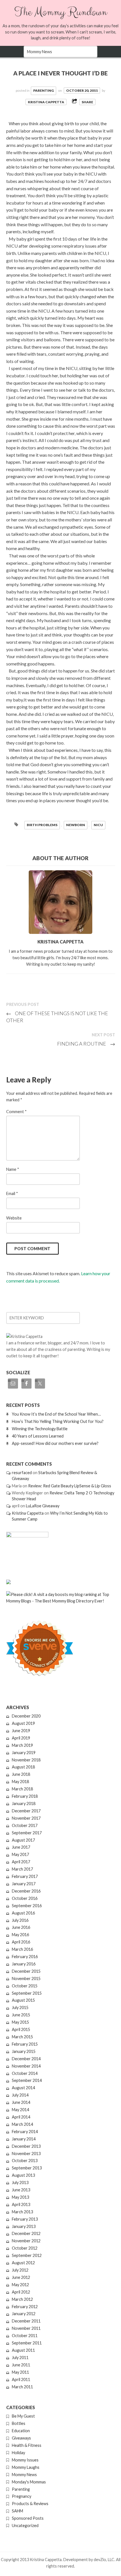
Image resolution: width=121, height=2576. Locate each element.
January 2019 (24, 1753)
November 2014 (26, 2066)
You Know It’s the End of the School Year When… (56, 1414)
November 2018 (26, 1760)
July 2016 (20, 1920)
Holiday (18, 2453)
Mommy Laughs (26, 2467)
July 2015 (20, 2007)
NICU (98, 825)
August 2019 (23, 1723)
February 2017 (25, 1876)
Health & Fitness (27, 2445)
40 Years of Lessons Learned (38, 1436)
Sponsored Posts (28, 2518)
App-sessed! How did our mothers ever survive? (55, 1443)
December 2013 (26, 2146)
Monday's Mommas (29, 2482)
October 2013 (25, 2161)
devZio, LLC (104, 2560)
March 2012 (22, 2299)
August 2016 (23, 1913)
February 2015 (25, 2044)
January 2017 (24, 1884)
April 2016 (21, 1942)
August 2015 (23, 2000)
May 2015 (20, 2022)
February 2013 (25, 2219)
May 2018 (20, 1782)
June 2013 (21, 2190)
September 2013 (27, 2168)
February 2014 (25, 2132)
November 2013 (26, 2154)
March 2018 (22, 1789)
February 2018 (25, 1796)
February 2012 (25, 2307)
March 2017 (22, 1869)
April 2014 (21, 2117)
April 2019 (21, 1738)
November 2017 (26, 1818)
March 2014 (22, 2124)
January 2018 (24, 1803)
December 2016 (26, 1891)
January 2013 (24, 2226)
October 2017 (25, 1825)
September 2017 (27, 1833)
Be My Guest (23, 2416)
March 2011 (22, 2387)
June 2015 (21, 2015)
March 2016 (22, 1949)
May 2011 (20, 2372)
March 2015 (22, 2037)
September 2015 (27, 1993)
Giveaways (21, 2438)
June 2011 (21, 2365)
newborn (76, 825)
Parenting (43, 90)
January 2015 (24, 2051)
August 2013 (23, 2175)
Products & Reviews (30, 2504)
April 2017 (21, 1862)
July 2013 (20, 2182)
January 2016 (24, 1964)
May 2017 (20, 1854)
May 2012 (20, 2285)
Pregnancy (22, 2496)
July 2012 (20, 2270)
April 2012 (21, 2292)
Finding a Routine (86, 1044)
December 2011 (26, 2321)
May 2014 (20, 2110)
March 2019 (22, 1745)
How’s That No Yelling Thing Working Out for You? (58, 1421)
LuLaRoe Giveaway (43, 1506)
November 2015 (26, 1978)
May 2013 (20, 2197)
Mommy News (24, 2475)
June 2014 (21, 2102)
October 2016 (25, 1898)
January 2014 (24, 2139)
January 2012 (24, 2314)
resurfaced (22, 1473)
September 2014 (27, 2080)
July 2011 (20, 2358)
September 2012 (27, 2255)
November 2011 (26, 2328)
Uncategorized (25, 2525)
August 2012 (23, 2263)
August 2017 (23, 1840)
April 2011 (21, 2379)
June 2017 (21, 1847)
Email (12, 1193)
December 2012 (26, 2233)
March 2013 (22, 2212)
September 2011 (27, 2343)
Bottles (19, 2423)
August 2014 (23, 2088)
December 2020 (26, 1716)
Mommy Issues (25, 2460)
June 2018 (21, 1774)
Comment (16, 1112)
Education (21, 2431)
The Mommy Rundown (61, 12)
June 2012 (21, 2277)
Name (13, 1169)
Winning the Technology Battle (40, 1429)
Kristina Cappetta (46, 102)
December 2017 (26, 1811)
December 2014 (26, 2059)
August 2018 (23, 1767)
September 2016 (27, 1906)
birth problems (42, 825)
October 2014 (25, 2073)
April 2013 (21, 2204)
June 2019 (21, 1731)
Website (14, 1218)
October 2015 (25, 1986)
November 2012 (26, 2241)
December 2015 (26, 1971)
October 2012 (25, 2248)
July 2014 (20, 2095)
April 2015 (21, 2029)
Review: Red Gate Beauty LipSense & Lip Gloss (70, 1486)
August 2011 (23, 2350)
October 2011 (25, 2336)
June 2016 (21, 1927)
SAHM (17, 2511)
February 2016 (25, 1957)
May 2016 (20, 1935)
